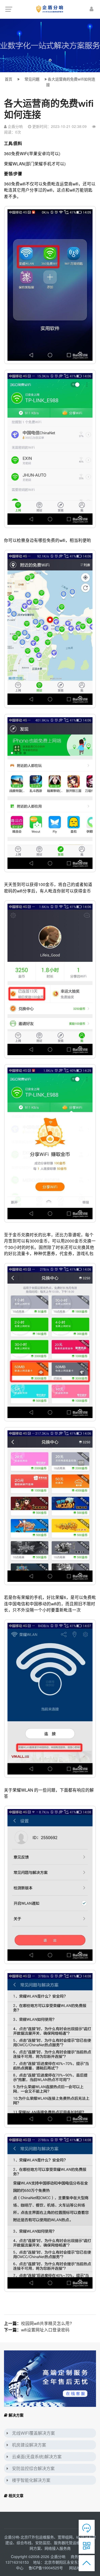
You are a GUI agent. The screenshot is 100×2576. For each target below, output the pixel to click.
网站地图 (77, 2568)
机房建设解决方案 (29, 2445)
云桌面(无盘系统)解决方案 (37, 2457)
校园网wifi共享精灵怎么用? (47, 2323)
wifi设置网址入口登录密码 (45, 2330)
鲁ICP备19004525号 (46, 2568)
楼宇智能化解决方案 (31, 2480)
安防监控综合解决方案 (33, 2468)
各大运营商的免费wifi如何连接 (71, 82)
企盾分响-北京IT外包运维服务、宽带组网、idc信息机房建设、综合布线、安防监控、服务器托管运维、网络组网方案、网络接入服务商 (50, 2543)
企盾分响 (58, 2556)
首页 (9, 79)
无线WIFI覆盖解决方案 (33, 2433)
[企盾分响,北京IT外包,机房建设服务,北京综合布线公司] (50, 9)
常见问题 (32, 79)
